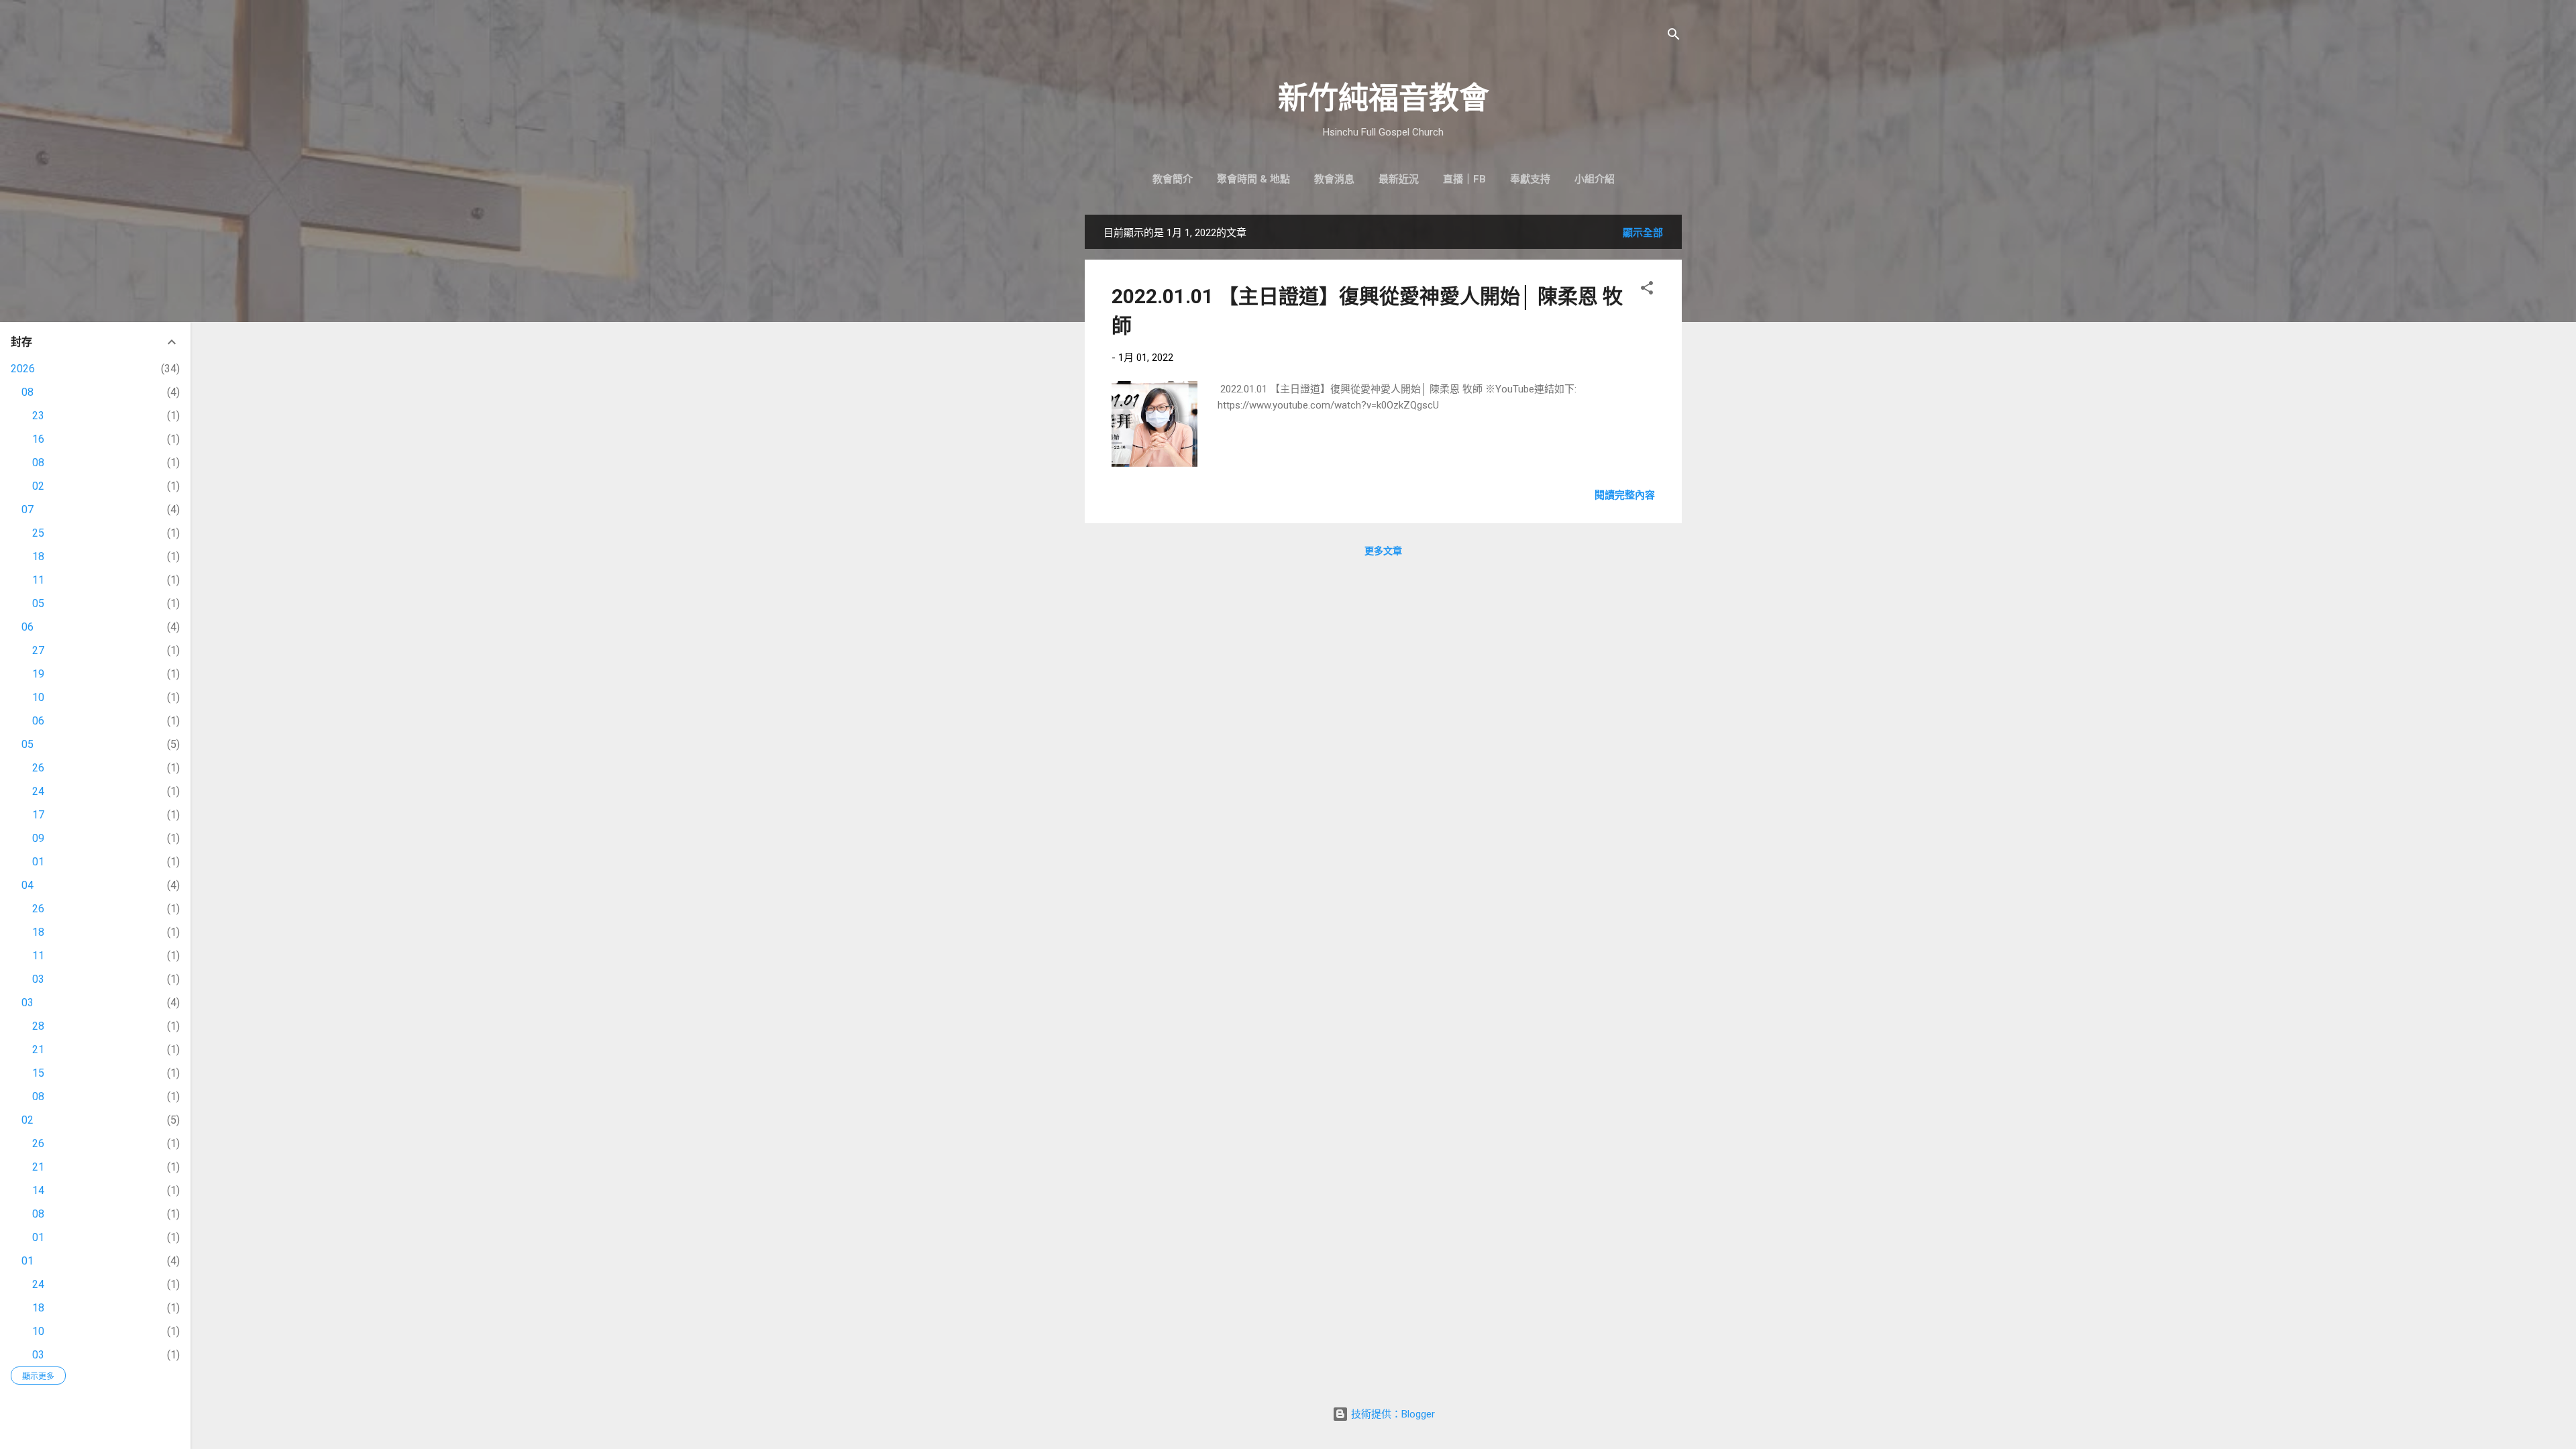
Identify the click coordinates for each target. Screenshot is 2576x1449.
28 (38, 1026)
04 (28, 885)
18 (38, 556)
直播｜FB (1464, 179)
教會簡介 (1173, 179)
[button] (1647, 290)
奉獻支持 (1530, 179)
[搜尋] (1674, 37)
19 (38, 674)
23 (38, 416)
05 (38, 603)
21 (38, 1050)
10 (38, 697)
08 (28, 392)
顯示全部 (1643, 233)
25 (38, 533)
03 (38, 979)
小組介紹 (1595, 179)
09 (38, 838)
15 (38, 1073)
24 (38, 791)
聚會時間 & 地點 (1253, 179)
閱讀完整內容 (1625, 495)
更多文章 (1383, 551)
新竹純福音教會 (1384, 98)
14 (38, 1190)
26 (38, 768)
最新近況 (1399, 179)
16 (38, 439)
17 (38, 815)
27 (38, 650)
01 (38, 862)
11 (38, 580)
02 (38, 486)
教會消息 (1334, 179)
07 (28, 509)
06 (28, 627)
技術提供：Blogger (1392, 1414)
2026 (23, 369)
